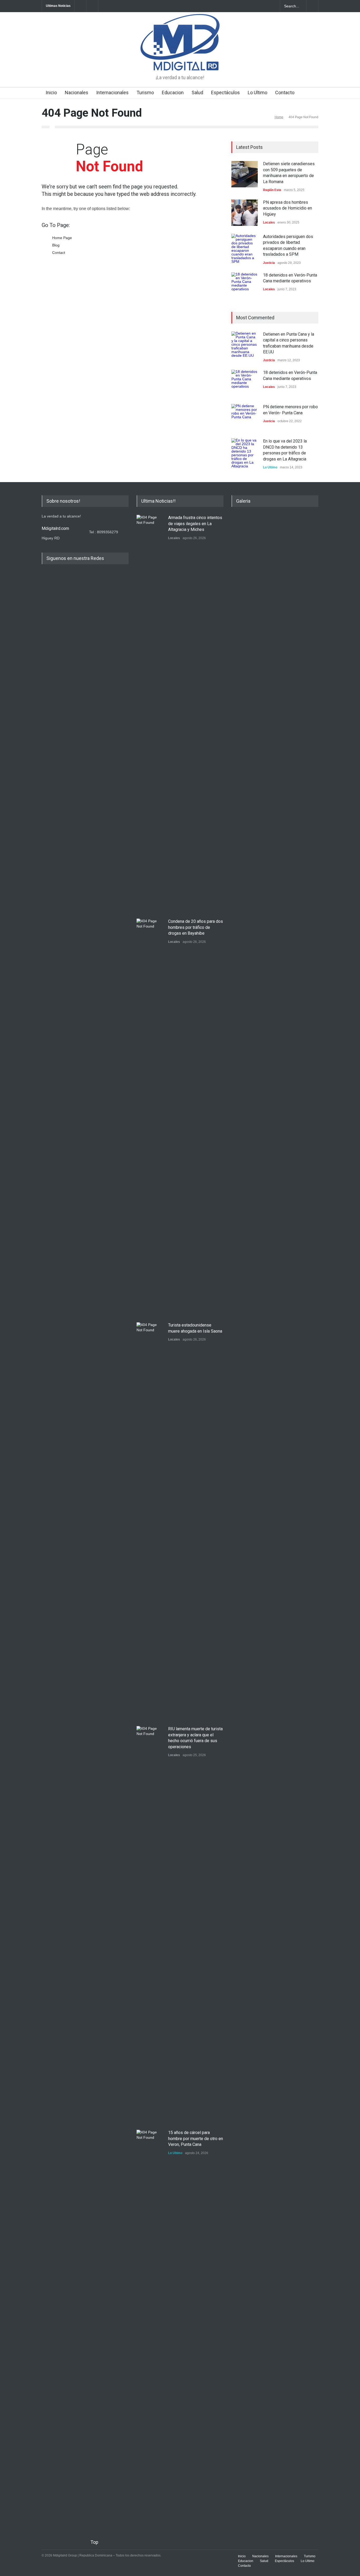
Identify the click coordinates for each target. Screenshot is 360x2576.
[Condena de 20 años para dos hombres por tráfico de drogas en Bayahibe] (150, 1116)
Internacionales (112, 92)
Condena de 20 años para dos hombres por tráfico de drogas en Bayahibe (196, 927)
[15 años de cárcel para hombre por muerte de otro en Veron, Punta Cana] (150, 2328)
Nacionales (77, 92)
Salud (197, 92)
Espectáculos (225, 92)
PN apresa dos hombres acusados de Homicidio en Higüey (288, 208)
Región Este (272, 190)
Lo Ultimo (257, 92)
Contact (59, 253)
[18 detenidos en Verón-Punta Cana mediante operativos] (245, 286)
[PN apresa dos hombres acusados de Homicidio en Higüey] (245, 213)
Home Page (62, 238)
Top (94, 2542)
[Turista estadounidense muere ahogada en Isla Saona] (150, 1520)
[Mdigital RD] (180, 62)
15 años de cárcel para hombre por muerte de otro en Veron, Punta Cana (196, 2138)
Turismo (145, 92)
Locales (269, 222)
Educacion (173, 92)
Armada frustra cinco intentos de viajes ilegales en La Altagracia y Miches (195, 524)
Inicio (51, 92)
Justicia (269, 263)
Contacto (285, 92)
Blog (56, 245)
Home (279, 117)
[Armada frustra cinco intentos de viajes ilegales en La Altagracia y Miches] (150, 713)
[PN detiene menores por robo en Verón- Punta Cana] (245, 417)
